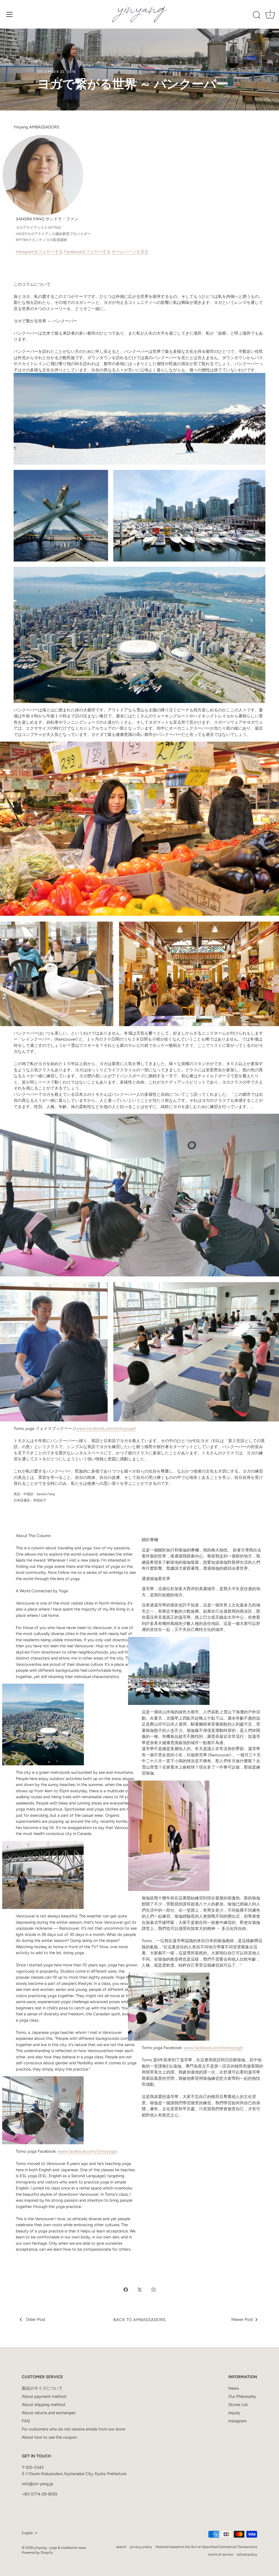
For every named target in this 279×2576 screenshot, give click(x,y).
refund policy (247, 2554)
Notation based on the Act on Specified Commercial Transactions (206, 2547)
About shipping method (43, 2405)
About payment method (44, 2396)
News (234, 2388)
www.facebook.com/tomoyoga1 (106, 1429)
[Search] (257, 15)
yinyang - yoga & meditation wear (60, 2548)
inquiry (234, 2413)
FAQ (26, 2421)
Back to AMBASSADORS (139, 2320)
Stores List (238, 2405)
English (27, 2533)
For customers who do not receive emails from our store (73, 2429)
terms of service (221, 2554)
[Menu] (10, 14)
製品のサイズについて (42, 2388)
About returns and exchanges (49, 2413)
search (121, 2547)
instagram (237, 2421)
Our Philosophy (242, 2396)
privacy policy (141, 2547)
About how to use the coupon (49, 2437)
